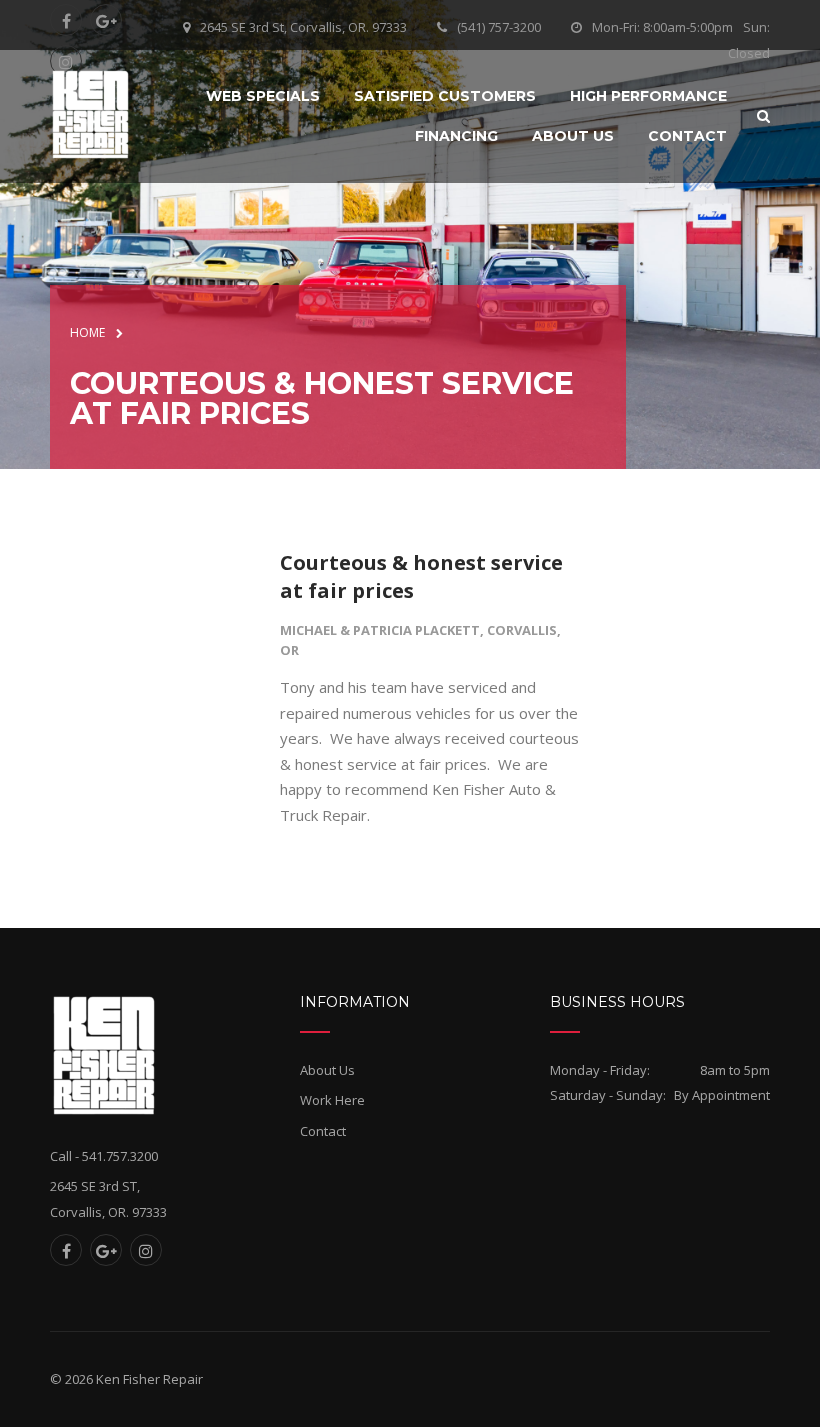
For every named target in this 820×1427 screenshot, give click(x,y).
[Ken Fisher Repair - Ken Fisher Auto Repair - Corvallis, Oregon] (90, 113)
